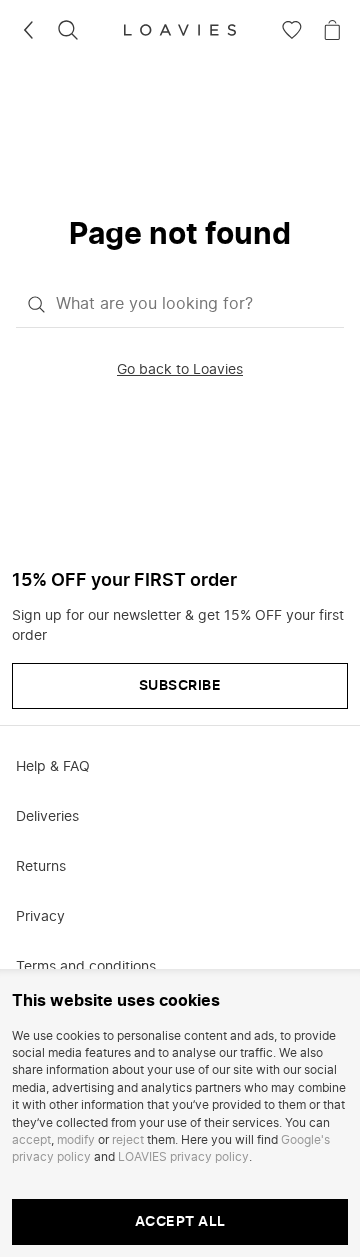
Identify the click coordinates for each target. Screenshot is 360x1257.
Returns (41, 867)
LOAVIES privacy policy (183, 1157)
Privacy (40, 917)
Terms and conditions (86, 967)
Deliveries (47, 817)
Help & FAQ (53, 767)
